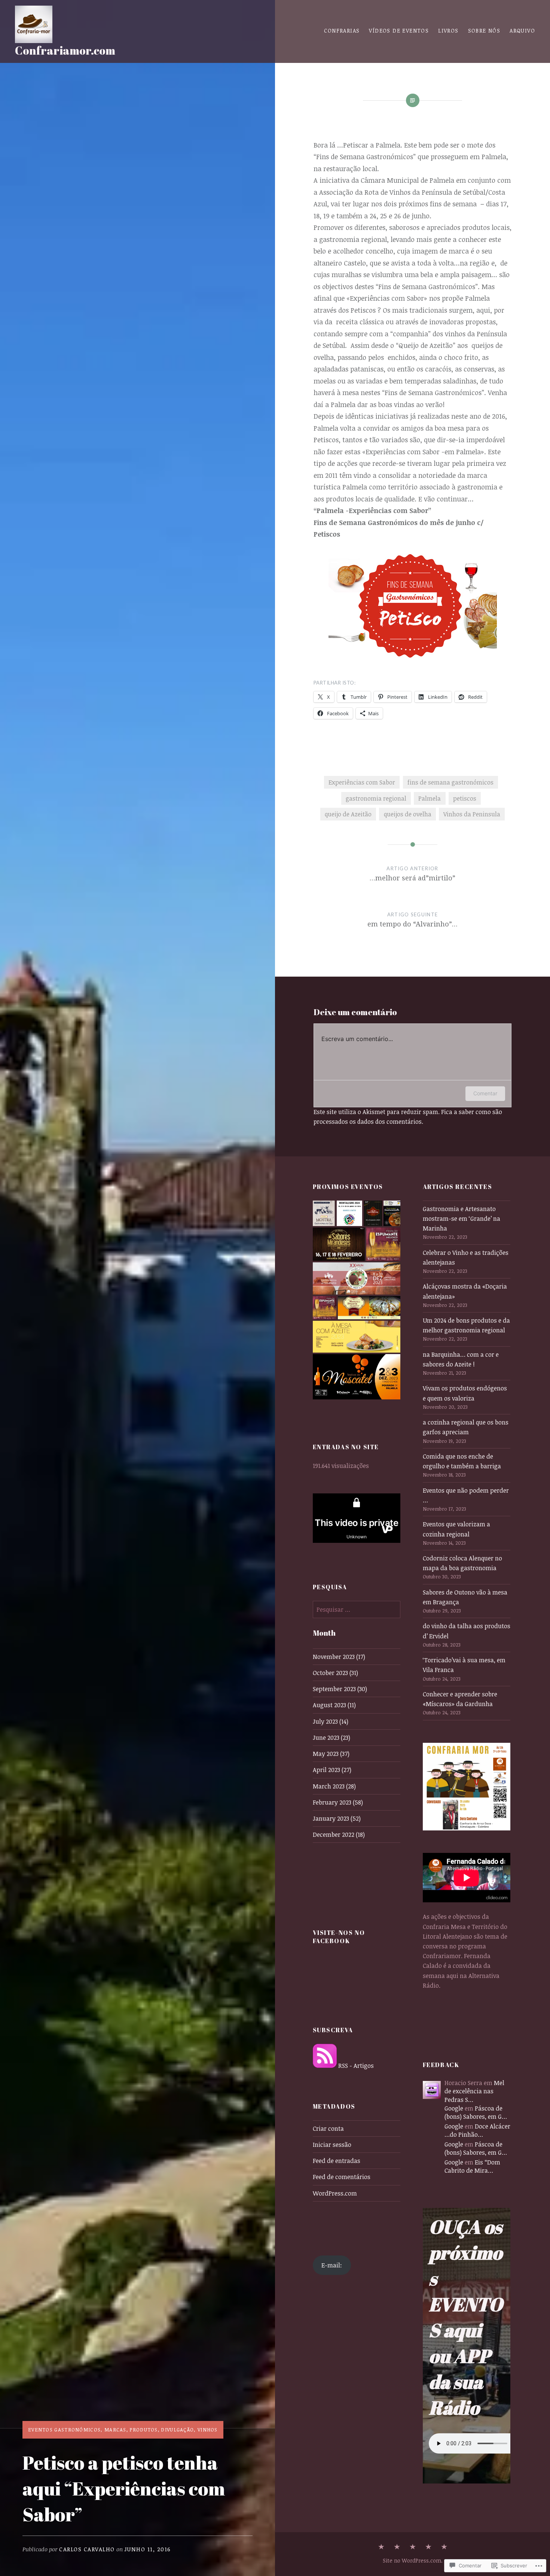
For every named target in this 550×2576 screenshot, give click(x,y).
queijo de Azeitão (348, 814)
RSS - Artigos (356, 2066)
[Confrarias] (381, 2547)
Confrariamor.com (65, 50)
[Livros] (413, 2547)
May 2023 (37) (331, 1754)
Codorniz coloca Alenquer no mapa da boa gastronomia (462, 1563)
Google (454, 2108)
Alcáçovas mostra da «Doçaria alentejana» (465, 1291)
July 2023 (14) (331, 1721)
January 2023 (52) (337, 1818)
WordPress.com (335, 2193)
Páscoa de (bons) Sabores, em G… (476, 2112)
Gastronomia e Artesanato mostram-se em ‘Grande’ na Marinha (462, 1219)
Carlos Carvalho (87, 2549)
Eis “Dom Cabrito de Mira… (472, 2166)
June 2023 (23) (331, 1738)
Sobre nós (484, 31)
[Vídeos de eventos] (397, 2547)
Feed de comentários (342, 2177)
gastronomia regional (376, 798)
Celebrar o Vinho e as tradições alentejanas (466, 1257)
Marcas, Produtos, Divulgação (149, 2430)
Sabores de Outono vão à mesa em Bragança (465, 1597)
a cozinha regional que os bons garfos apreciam (466, 1427)
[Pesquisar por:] (357, 1609)
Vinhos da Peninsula (472, 814)
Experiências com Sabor (362, 782)
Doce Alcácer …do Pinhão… (477, 2130)
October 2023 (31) (335, 1673)
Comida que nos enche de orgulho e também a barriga (462, 1461)
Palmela (430, 798)
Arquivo (522, 31)
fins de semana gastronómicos (450, 782)
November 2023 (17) (339, 1657)
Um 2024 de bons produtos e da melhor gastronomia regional (466, 1325)
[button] (324, 1213)
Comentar (485, 1093)
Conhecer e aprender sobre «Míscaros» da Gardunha (460, 1699)
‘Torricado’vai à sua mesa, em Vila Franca (464, 1665)
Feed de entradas (337, 2161)
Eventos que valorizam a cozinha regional (456, 1529)
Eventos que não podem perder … (466, 1495)
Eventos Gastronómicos (64, 2430)
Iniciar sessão (332, 2145)
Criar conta (328, 2129)
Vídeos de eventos (399, 31)
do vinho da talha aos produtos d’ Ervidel (467, 1631)
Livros (448, 31)
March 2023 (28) (334, 1786)
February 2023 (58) (338, 1802)
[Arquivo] (428, 2547)
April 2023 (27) (332, 1770)
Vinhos (208, 2430)
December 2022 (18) (339, 1835)
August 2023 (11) (334, 1705)
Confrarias (342, 31)
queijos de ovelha (408, 814)
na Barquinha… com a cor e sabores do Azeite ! (461, 1359)
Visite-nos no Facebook (339, 1937)
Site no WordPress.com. (413, 2560)
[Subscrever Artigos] (325, 2066)
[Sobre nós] (444, 2547)
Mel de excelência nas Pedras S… (474, 2091)
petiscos (465, 798)
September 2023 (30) (340, 1689)
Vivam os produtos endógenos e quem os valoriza (465, 1393)
